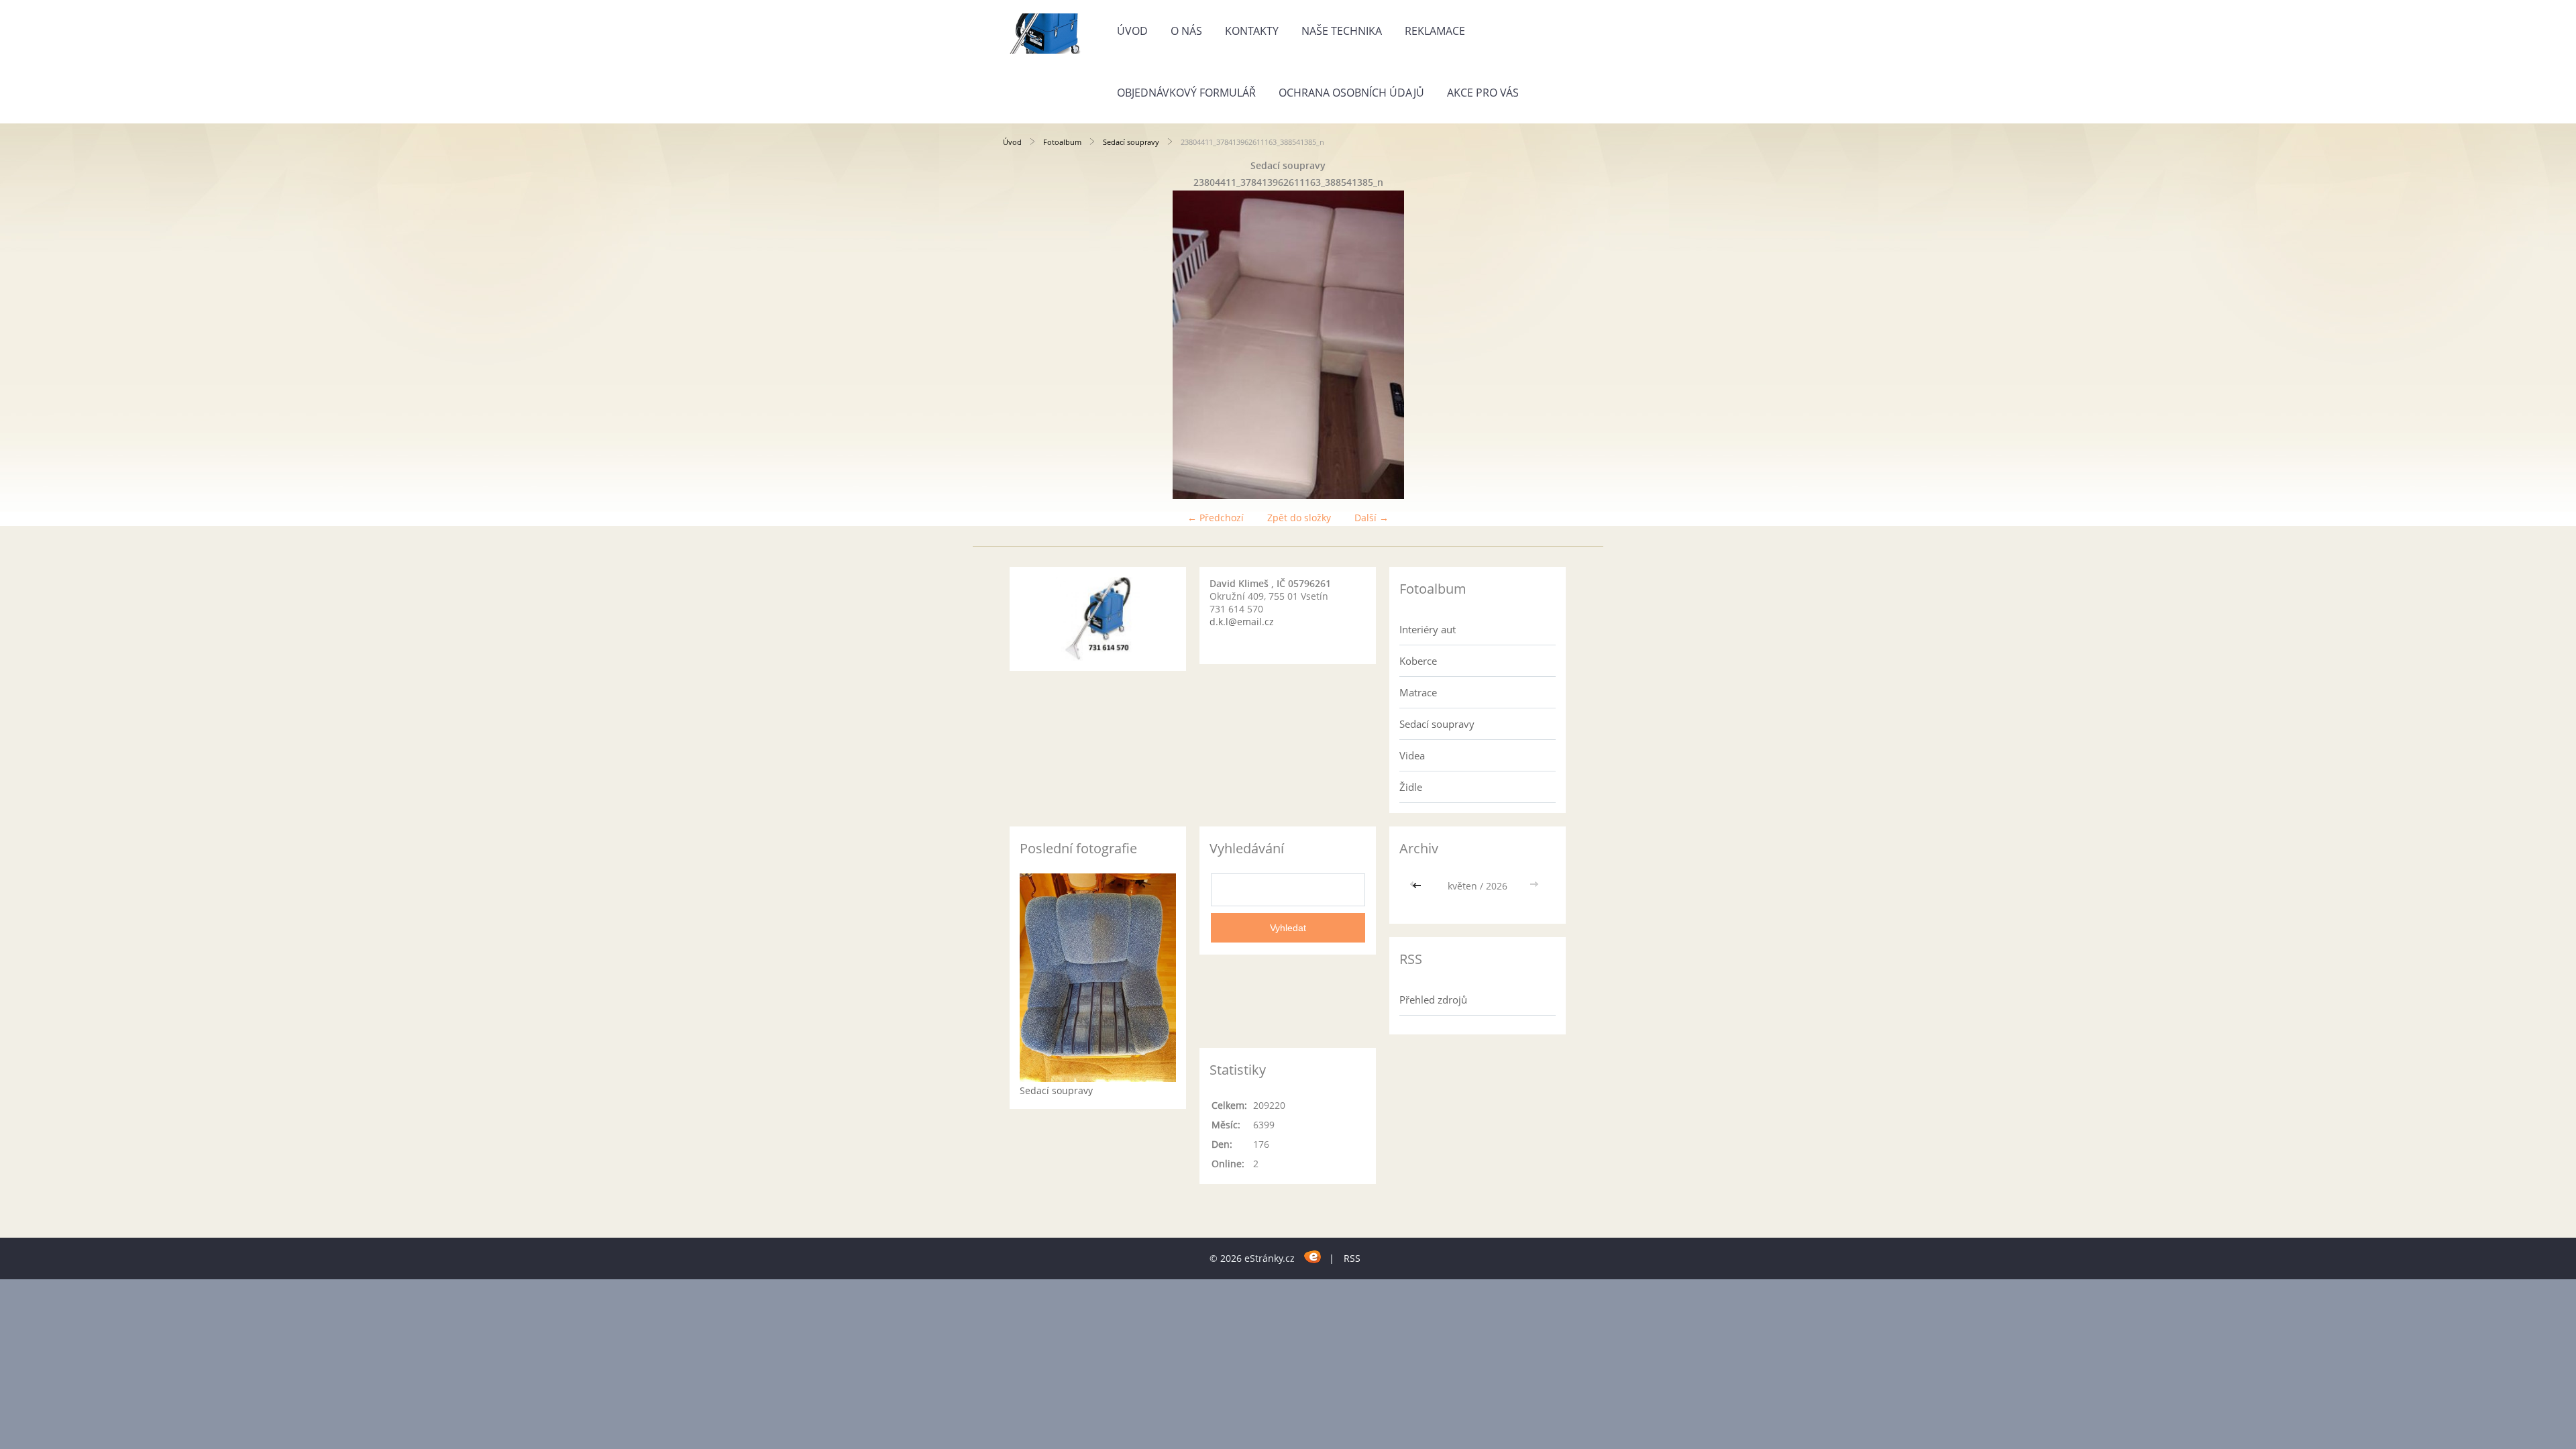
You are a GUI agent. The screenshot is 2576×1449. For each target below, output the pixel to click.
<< (1418, 886)
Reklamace (1435, 31)
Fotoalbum (1062, 142)
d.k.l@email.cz (1242, 622)
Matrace (1418, 692)
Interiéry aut (1428, 629)
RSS (1352, 1258)
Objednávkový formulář (1186, 93)
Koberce (1418, 661)
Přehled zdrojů (1433, 1000)
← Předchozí (1216, 518)
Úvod (1132, 31)
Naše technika (1342, 31)
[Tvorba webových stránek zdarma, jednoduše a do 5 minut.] (1313, 1256)
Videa (1412, 755)
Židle (1411, 787)
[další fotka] (1551, 345)
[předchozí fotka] (1025, 345)
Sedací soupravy (1131, 142)
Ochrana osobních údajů (1351, 93)
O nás (1186, 31)
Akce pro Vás (1483, 93)
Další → (1372, 518)
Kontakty (1252, 31)
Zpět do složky (1299, 518)
